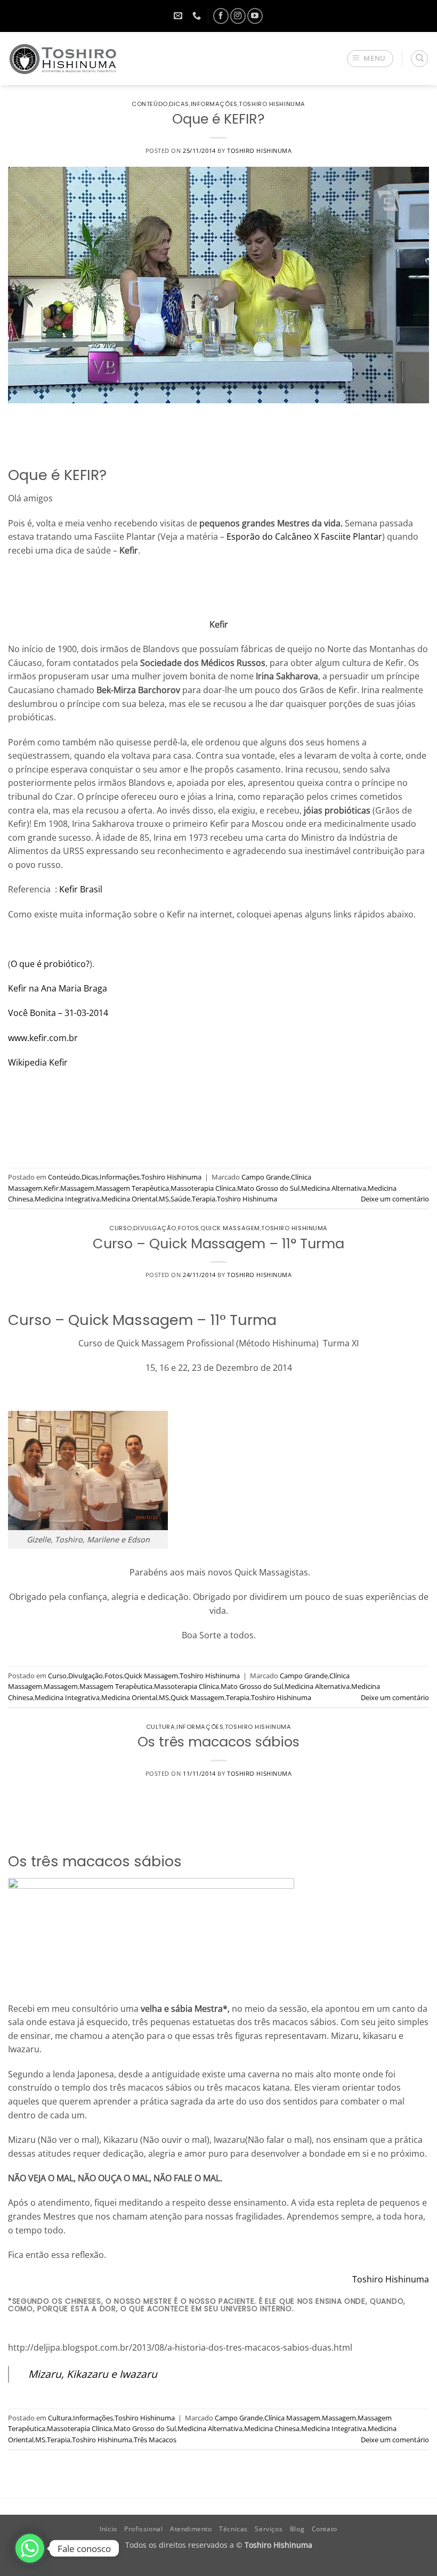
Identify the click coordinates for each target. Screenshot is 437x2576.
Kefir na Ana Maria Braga (58, 988)
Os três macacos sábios (218, 1742)
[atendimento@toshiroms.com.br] (179, 16)
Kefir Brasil (81, 889)
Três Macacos (155, 2440)
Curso (121, 1228)
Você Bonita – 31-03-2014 (58, 1013)
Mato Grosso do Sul (268, 1188)
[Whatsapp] (30, 2548)
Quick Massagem (230, 1228)
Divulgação (155, 1228)
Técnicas (233, 2529)
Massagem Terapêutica (132, 1188)
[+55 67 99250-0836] (198, 16)
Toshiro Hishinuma (272, 104)
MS (164, 1199)
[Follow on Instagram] (238, 16)
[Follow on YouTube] (255, 16)
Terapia (204, 1199)
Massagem (77, 1188)
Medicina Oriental (129, 1199)
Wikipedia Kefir (38, 1062)
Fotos (189, 1228)
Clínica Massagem (292, 2418)
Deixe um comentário (395, 1199)
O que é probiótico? (50, 964)
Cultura (161, 1727)
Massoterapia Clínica (203, 1188)
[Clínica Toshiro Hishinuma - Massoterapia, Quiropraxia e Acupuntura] (63, 59)
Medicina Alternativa (334, 1188)
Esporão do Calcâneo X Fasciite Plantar (304, 537)
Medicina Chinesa (272, 2428)
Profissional (143, 2529)
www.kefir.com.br (43, 1038)
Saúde (180, 1199)
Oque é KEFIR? (218, 119)
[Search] (419, 59)
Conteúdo (149, 104)
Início (108, 2529)
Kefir (51, 1188)
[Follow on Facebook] (221, 16)
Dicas (179, 104)
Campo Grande (265, 1177)
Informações (214, 104)
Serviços (269, 2529)
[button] (370, 59)
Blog (297, 2529)
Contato (325, 2529)
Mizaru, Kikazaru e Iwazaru (93, 2374)
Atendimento (191, 2529)
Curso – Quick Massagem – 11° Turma (218, 1244)
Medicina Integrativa (67, 1199)
